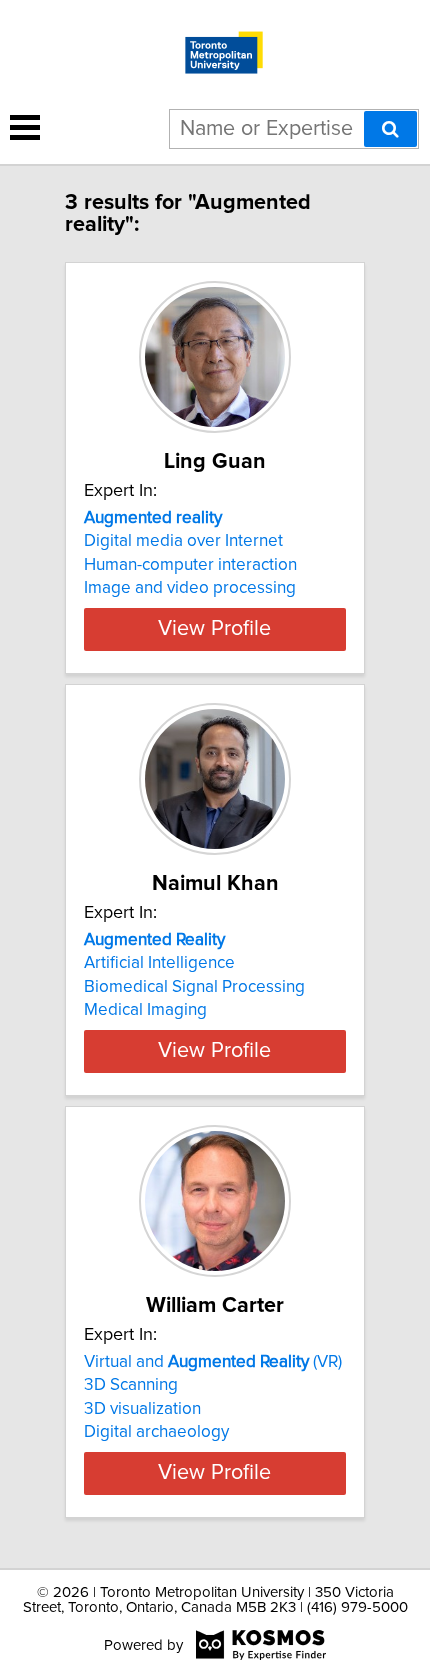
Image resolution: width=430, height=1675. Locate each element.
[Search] (390, 129)
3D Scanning (131, 1385)
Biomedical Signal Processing (194, 987)
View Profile (214, 629)
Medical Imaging (145, 1010)
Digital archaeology (156, 1432)
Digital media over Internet (183, 541)
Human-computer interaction (190, 565)
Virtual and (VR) (213, 1362)
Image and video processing (190, 588)
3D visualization (142, 1409)
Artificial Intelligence (159, 963)
